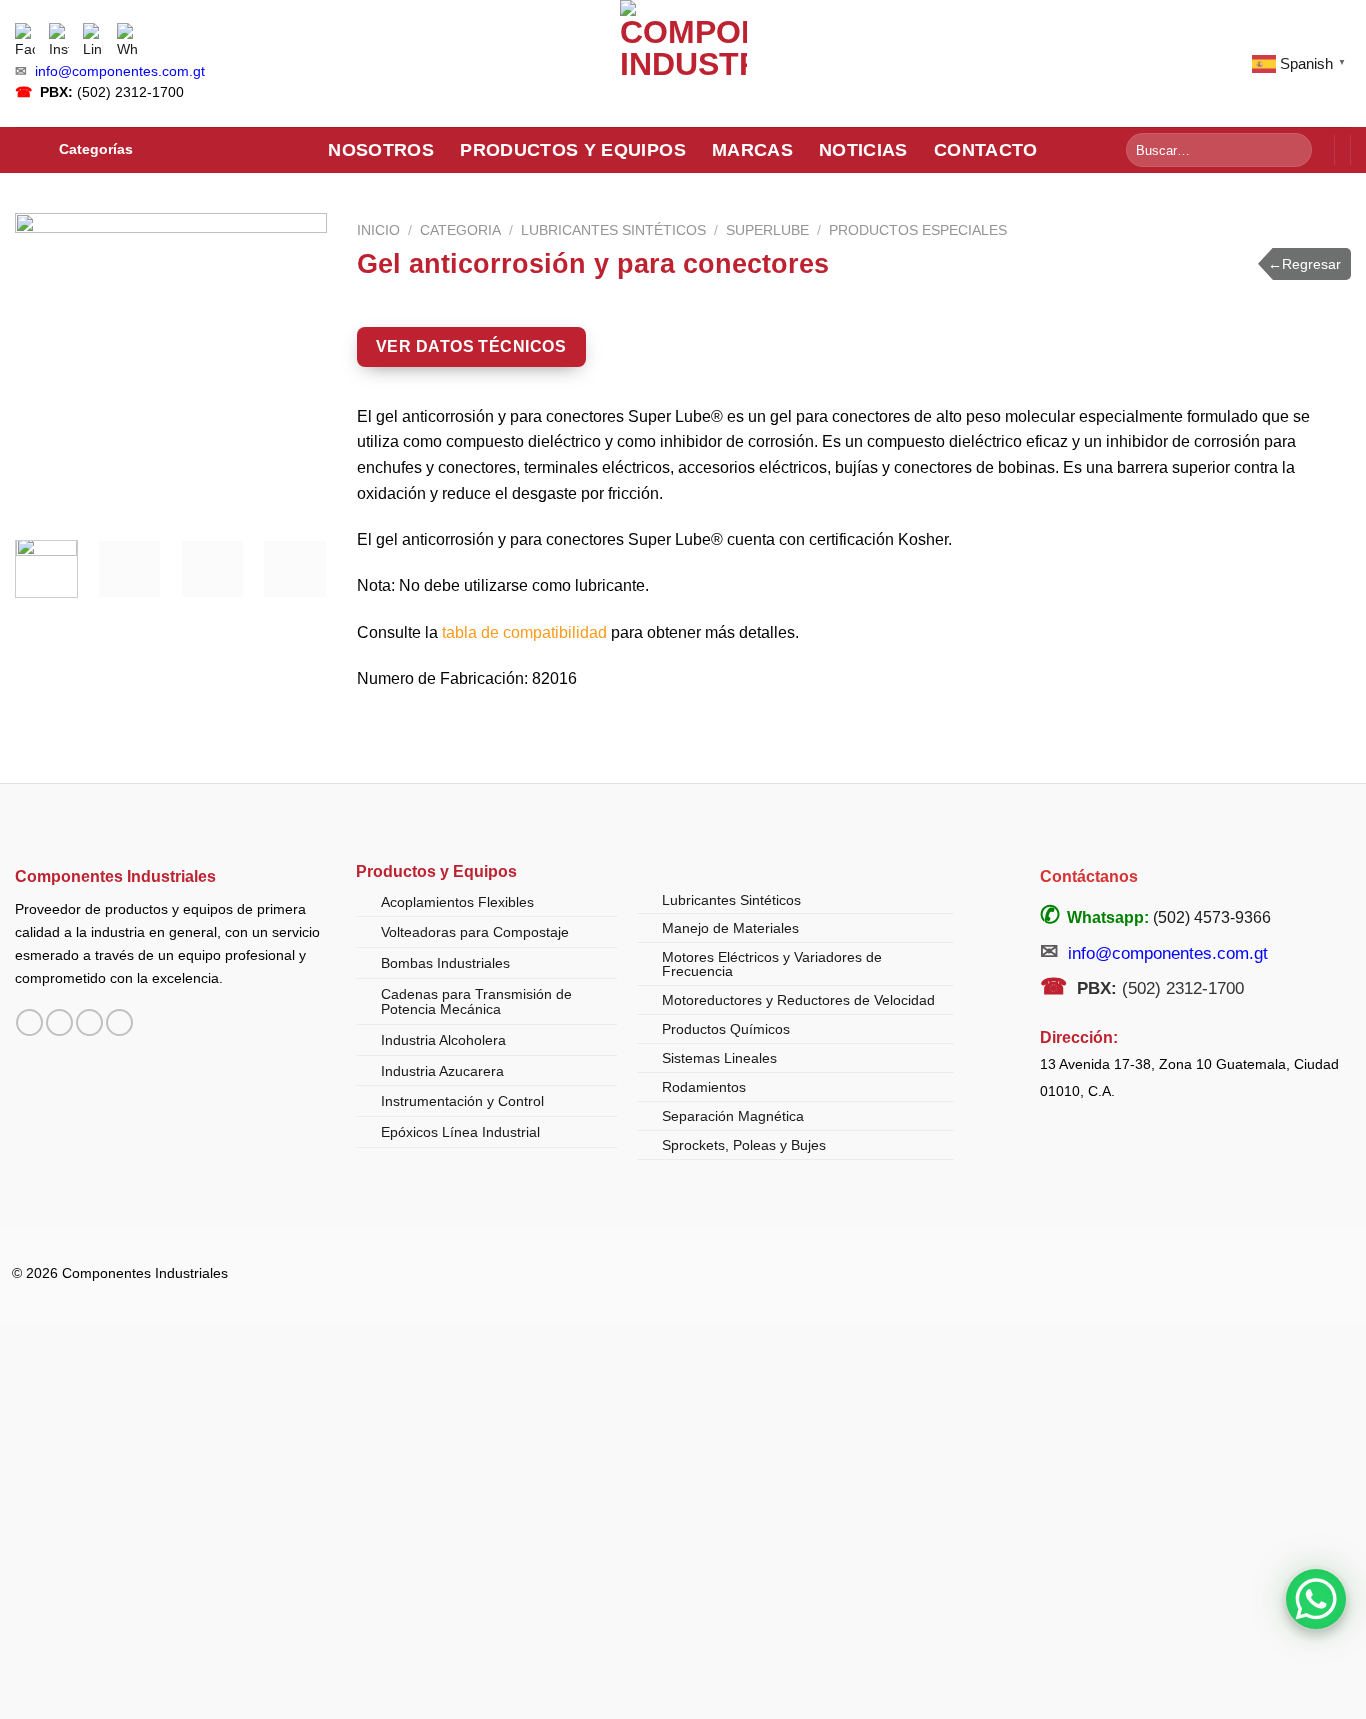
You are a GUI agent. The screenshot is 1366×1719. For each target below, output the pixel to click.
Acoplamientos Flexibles (457, 902)
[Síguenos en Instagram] (59, 1023)
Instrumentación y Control (462, 1101)
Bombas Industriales (445, 963)
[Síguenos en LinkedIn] (119, 1023)
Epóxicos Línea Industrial (460, 1132)
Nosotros (381, 150)
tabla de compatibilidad (524, 632)
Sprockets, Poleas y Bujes (744, 1145)
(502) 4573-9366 (1212, 917)
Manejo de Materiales (730, 928)
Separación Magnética (733, 1116)
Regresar (1304, 264)
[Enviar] (1293, 150)
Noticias (863, 150)
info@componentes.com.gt (120, 71)
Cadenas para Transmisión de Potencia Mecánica (476, 1002)
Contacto (986, 150)
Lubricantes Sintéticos (613, 230)
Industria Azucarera (442, 1071)
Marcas (752, 150)
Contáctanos (1089, 876)
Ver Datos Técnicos (471, 346)
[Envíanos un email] (89, 1023)
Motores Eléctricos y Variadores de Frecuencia (772, 964)
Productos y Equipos (573, 150)
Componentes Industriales (115, 876)
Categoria (460, 230)
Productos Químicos (726, 1029)
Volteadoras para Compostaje (475, 932)
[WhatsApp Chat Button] (1316, 1599)
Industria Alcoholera (443, 1040)
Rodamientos (704, 1087)
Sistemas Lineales (719, 1058)
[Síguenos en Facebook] (29, 1023)
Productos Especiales (918, 230)
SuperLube (767, 230)
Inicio (378, 230)
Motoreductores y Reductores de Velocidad (798, 1000)
